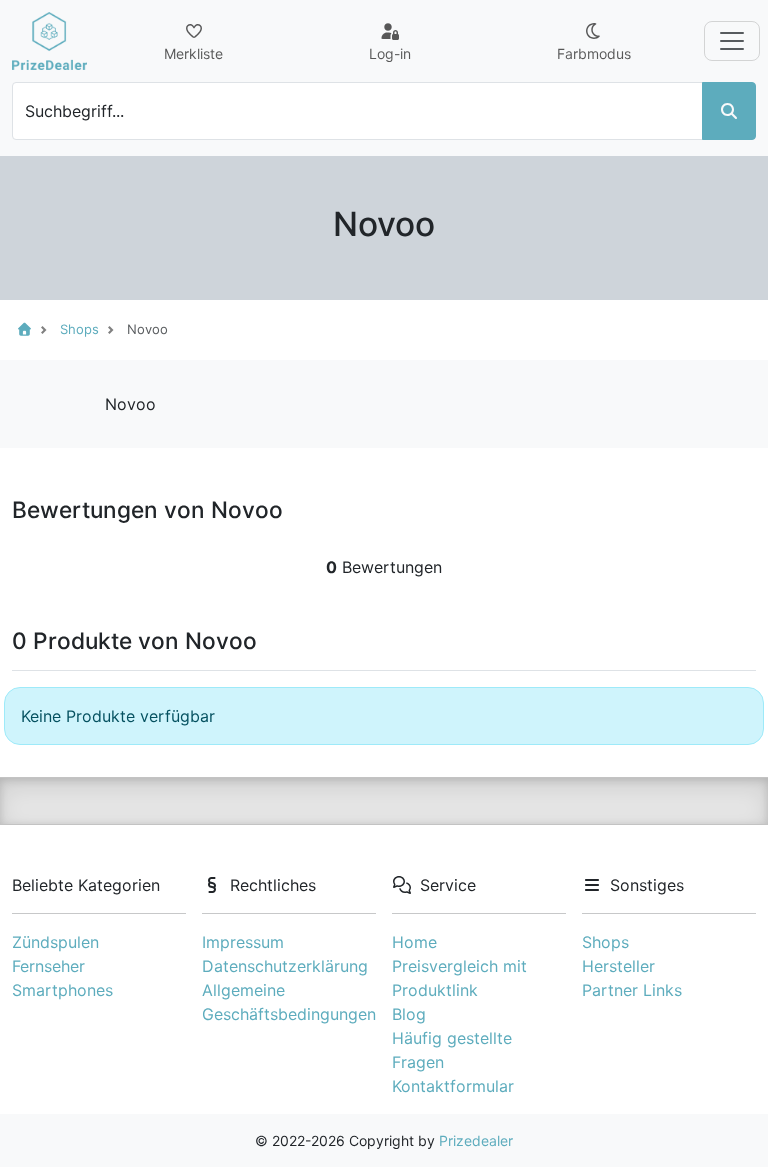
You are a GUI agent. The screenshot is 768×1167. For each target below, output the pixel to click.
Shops (605, 942)
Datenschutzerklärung (285, 966)
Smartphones (62, 990)
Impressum (243, 942)
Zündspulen (55, 942)
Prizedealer (476, 1140)
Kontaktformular (453, 1086)
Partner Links (632, 990)
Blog (409, 1014)
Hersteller (618, 966)
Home (414, 942)
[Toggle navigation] (732, 41)
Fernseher (48, 966)
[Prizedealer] (49, 41)
